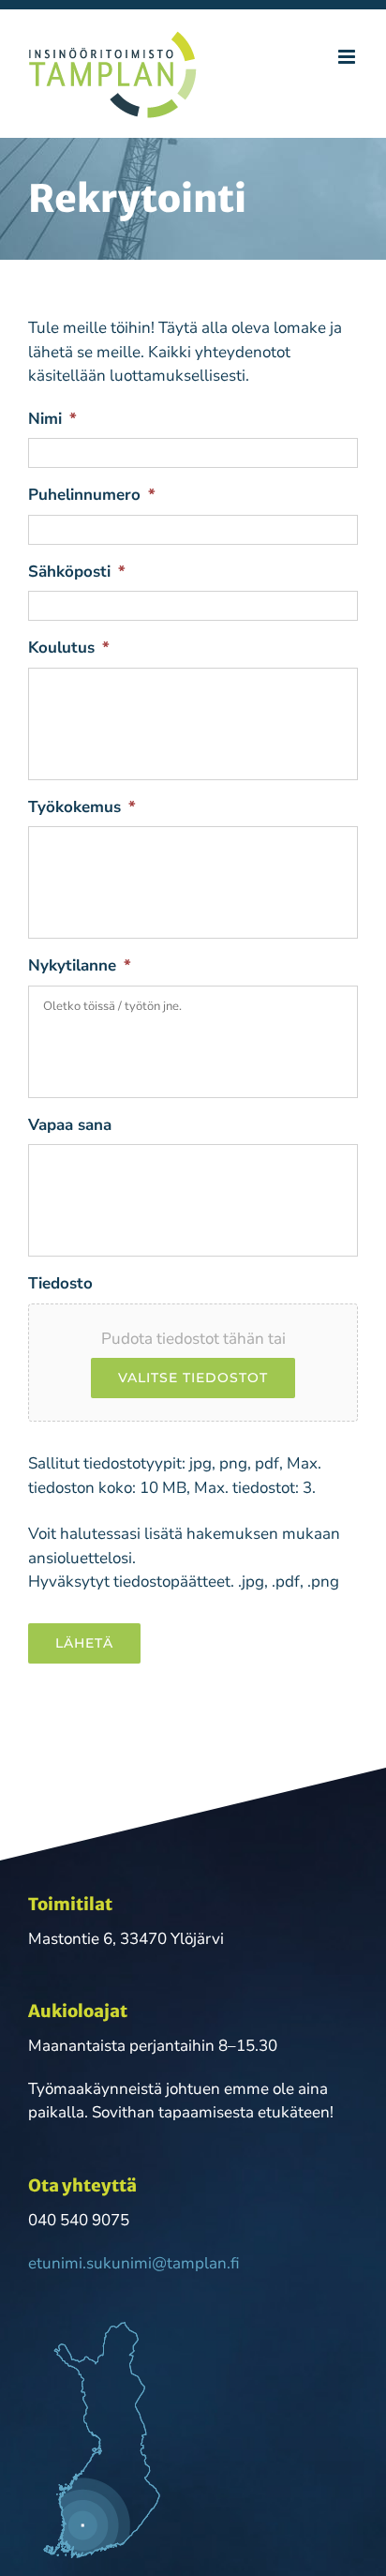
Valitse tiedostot (193, 1378)
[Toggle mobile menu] (348, 57)
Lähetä (84, 1643)
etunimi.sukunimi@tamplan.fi (134, 2263)
